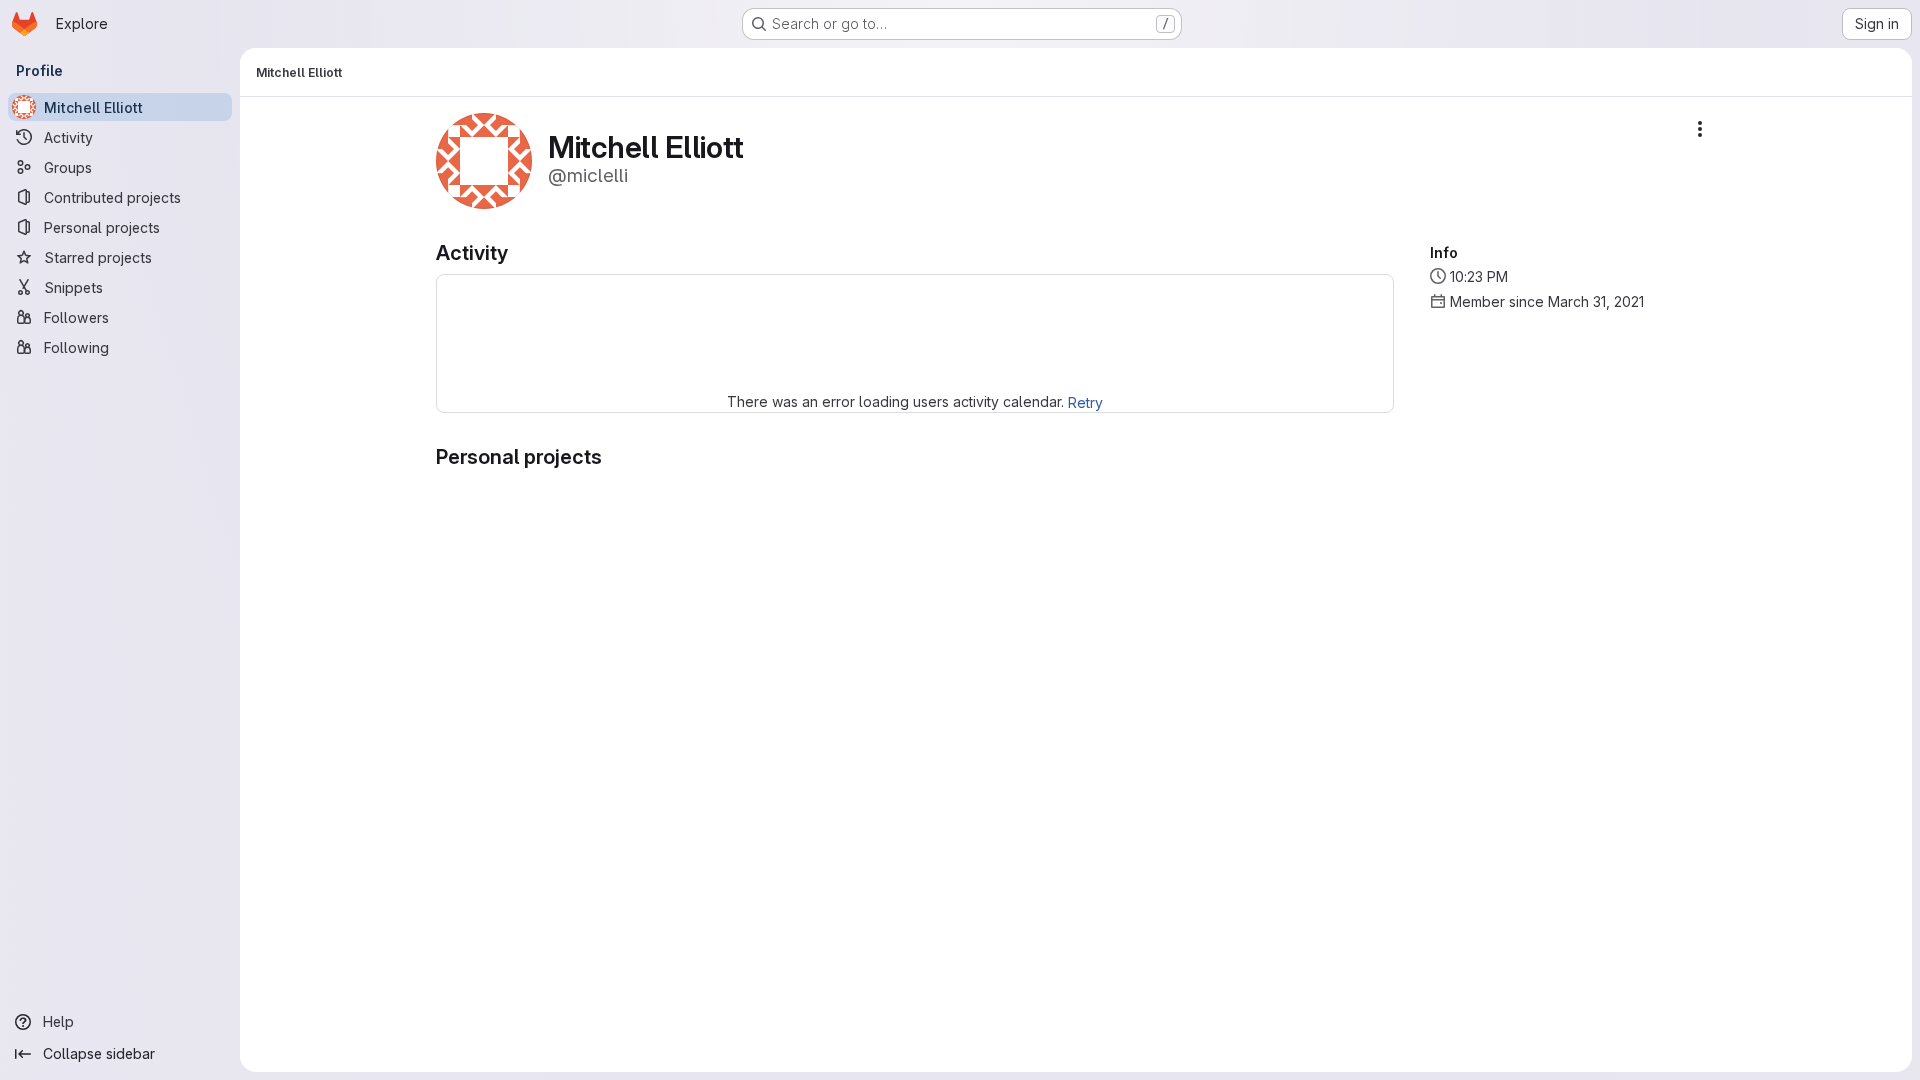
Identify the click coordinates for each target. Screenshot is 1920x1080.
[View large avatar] (484, 159)
